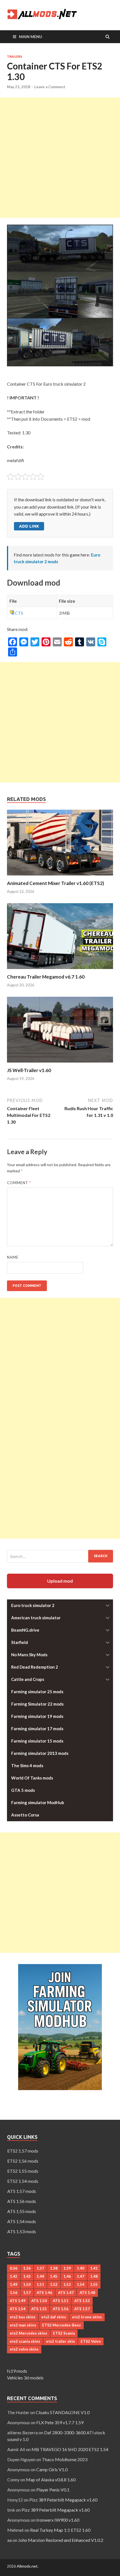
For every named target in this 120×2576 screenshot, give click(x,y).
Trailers (15, 57)
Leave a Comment (50, 87)
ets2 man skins (23, 2325)
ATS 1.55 (39, 2309)
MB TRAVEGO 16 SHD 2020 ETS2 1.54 (70, 2449)
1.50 (27, 2284)
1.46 (67, 2276)
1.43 (27, 2276)
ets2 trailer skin (60, 2341)
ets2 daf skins (54, 2317)
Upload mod (60, 1581)
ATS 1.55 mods (22, 2211)
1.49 (14, 2284)
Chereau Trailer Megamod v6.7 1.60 (46, 977)
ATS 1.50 (39, 2301)
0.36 (14, 2268)
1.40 (81, 2268)
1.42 (14, 2276)
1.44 (40, 2276)
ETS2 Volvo (91, 2341)
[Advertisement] (60, 158)
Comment (19, 1183)
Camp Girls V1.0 (52, 2469)
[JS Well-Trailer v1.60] (60, 1064)
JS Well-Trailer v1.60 (29, 1070)
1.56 (14, 2293)
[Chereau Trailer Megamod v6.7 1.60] (60, 970)
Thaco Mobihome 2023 (65, 2459)
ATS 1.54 (18, 2309)
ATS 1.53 (82, 2301)
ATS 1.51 (61, 2301)
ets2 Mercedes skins (28, 2333)
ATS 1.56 (61, 2309)
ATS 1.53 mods (22, 2231)
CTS (19, 613)
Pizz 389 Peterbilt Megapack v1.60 (63, 2500)
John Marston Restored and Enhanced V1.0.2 (61, 2540)
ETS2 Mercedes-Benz (62, 2325)
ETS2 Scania (64, 2333)
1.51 (40, 2284)
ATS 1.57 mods (22, 2191)
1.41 (94, 2268)
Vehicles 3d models (25, 2378)
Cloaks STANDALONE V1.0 (63, 2412)
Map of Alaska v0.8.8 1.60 (51, 2480)
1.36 (27, 2268)
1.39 (67, 2268)
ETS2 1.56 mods (23, 2161)
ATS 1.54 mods (22, 2221)
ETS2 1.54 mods (23, 2181)
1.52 (54, 2284)
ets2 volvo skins (24, 2349)
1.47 (81, 2276)
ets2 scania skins (25, 2341)
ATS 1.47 (66, 2293)
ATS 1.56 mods (22, 2201)
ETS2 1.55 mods (23, 2171)
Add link (29, 526)
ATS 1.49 (18, 2301)
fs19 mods (17, 2371)
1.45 (54, 2276)
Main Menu (31, 37)
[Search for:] (60, 1556)
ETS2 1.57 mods (23, 2151)
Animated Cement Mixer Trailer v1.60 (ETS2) (56, 883)
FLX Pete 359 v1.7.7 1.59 (60, 2422)
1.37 (40, 2268)
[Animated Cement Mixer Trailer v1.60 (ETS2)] (60, 877)
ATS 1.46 (44, 2293)
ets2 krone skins (87, 2317)
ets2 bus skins (23, 2317)
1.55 (94, 2284)
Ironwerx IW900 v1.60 (58, 2520)
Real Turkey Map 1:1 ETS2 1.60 (60, 2530)
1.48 (94, 2276)
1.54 (81, 2284)
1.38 (54, 2268)
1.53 (67, 2284)
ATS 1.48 (87, 2293)
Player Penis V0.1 (53, 2490)
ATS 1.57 (82, 2309)
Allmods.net (27, 2566)
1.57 (27, 2293)
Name (13, 1257)
